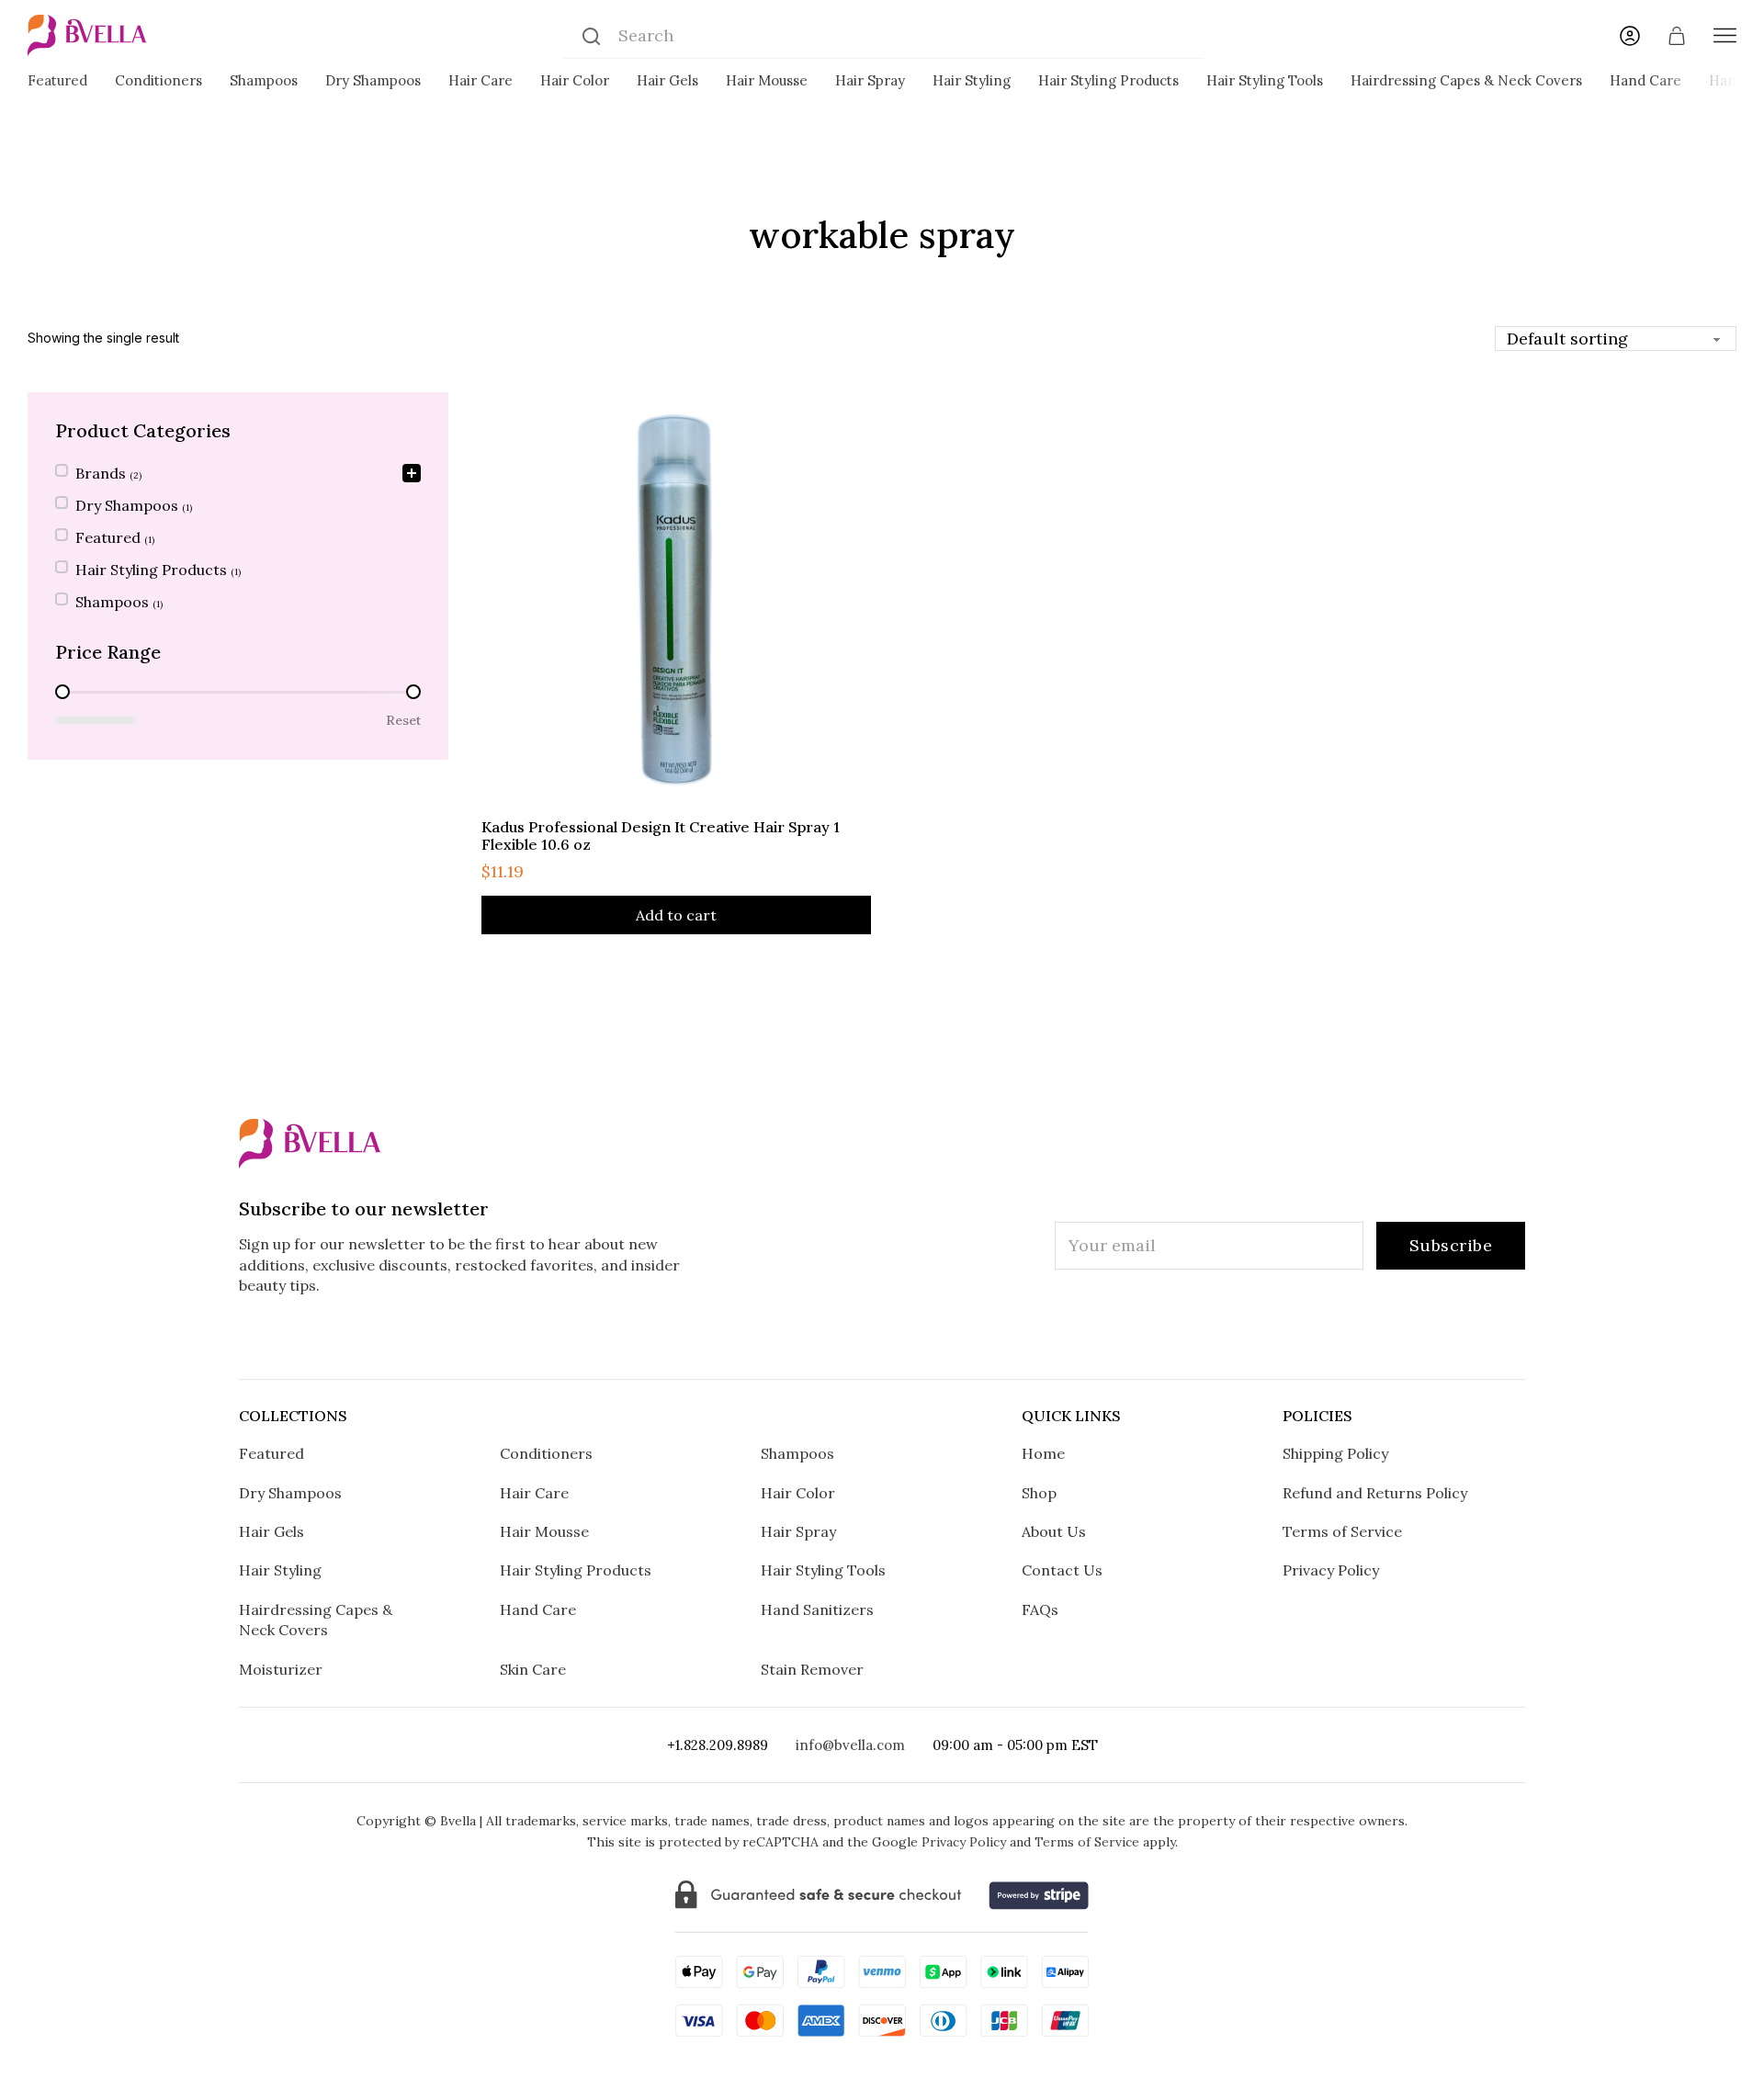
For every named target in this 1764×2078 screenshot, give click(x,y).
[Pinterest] (939, 1337)
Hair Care (481, 80)
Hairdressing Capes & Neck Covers (1466, 80)
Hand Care (1645, 80)
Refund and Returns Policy (1375, 1493)
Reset (403, 720)
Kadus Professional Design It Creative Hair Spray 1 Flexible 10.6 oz (661, 836)
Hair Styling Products (1108, 80)
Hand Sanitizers (817, 1609)
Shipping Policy (1335, 1453)
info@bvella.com (850, 1745)
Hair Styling (972, 80)
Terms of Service (1342, 1531)
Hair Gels (667, 80)
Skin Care (533, 1669)
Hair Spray (870, 80)
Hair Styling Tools (1265, 80)
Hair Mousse (767, 80)
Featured (57, 80)
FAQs (1040, 1609)
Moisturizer (281, 1669)
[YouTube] (996, 1337)
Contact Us (1062, 1570)
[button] (238, 474)
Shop (1039, 1493)
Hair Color (575, 80)
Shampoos (264, 80)
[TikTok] (882, 1337)
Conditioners (158, 80)
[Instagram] (769, 1337)
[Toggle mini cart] (1677, 36)
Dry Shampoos (373, 80)
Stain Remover (812, 1669)
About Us (1054, 1531)
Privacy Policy (1331, 1570)
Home (1043, 1453)
